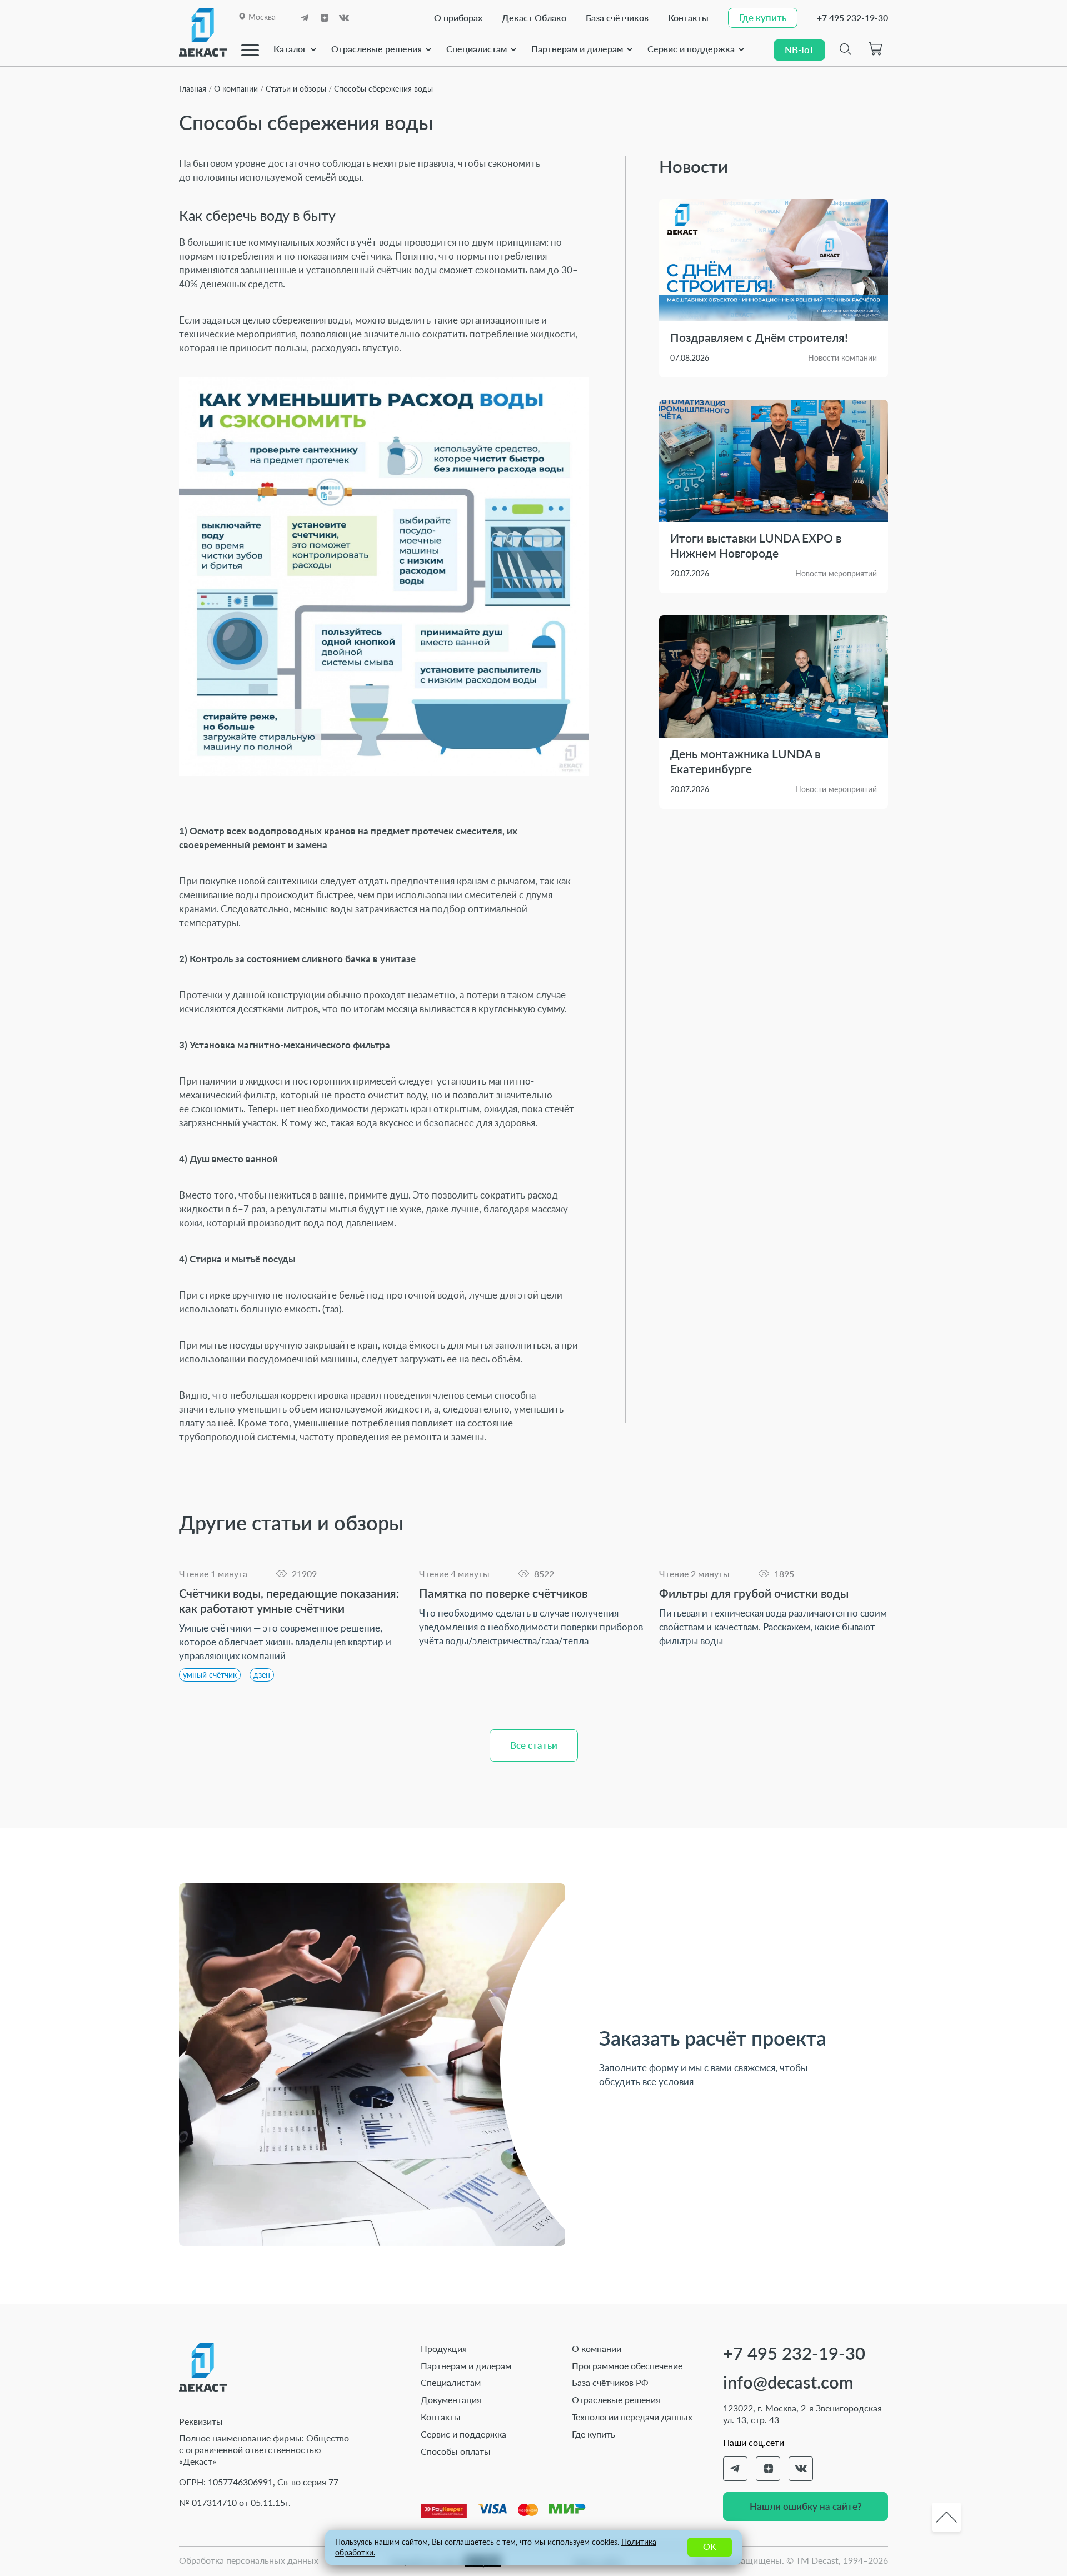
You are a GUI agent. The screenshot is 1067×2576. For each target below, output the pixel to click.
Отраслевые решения (377, 49)
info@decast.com (788, 2382)
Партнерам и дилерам (577, 49)
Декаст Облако (534, 18)
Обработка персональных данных (249, 2560)
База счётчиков (617, 18)
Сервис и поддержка (691, 49)
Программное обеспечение (627, 2366)
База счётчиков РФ (610, 2382)
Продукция (444, 2348)
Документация (451, 2400)
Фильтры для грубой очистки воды (754, 1593)
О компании (597, 2348)
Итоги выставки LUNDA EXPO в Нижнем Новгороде (756, 545)
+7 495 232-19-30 (852, 18)
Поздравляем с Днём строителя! (759, 337)
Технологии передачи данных (632, 2417)
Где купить (594, 2434)
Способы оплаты (456, 2451)
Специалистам (477, 49)
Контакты (688, 18)
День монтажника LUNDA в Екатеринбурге (745, 761)
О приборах (458, 18)
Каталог (290, 49)
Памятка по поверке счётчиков (503, 1593)
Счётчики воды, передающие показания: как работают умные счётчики (289, 1600)
